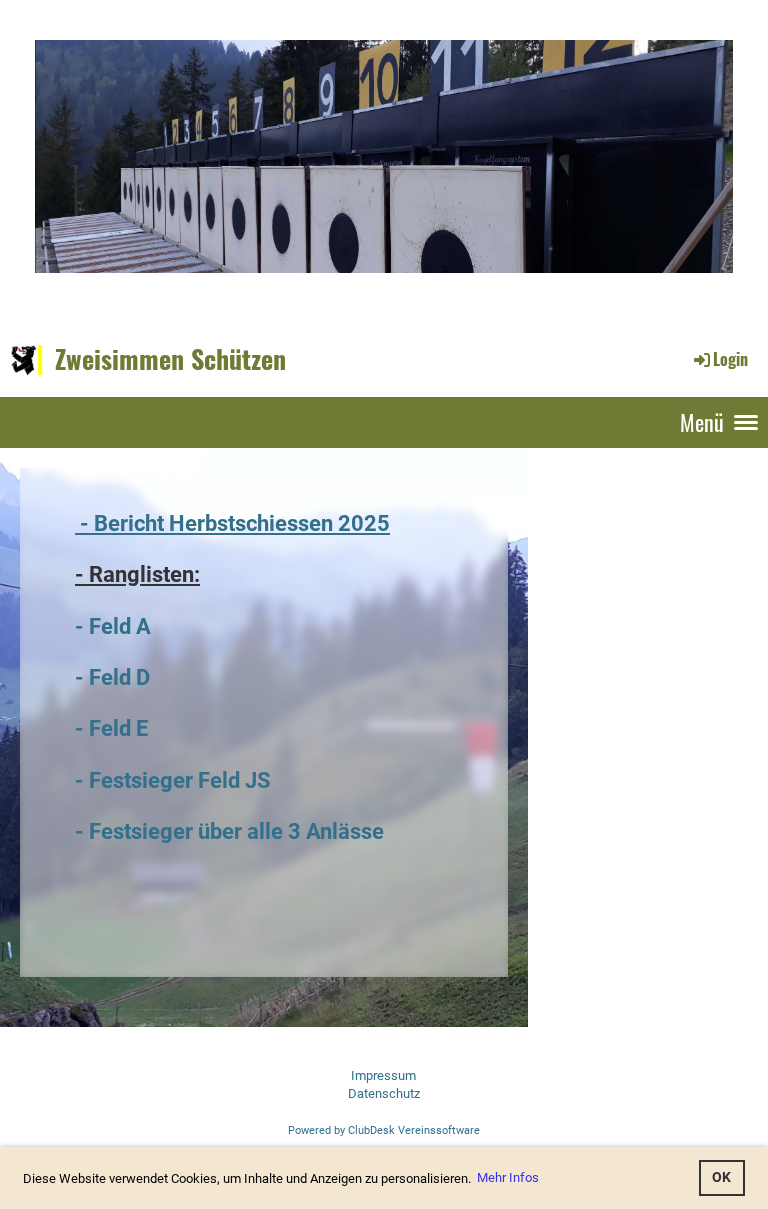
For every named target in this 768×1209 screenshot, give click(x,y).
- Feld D (112, 677)
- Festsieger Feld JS (173, 780)
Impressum (383, 1075)
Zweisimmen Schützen (170, 359)
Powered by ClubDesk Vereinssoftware (384, 1130)
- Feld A (113, 626)
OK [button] (721, 1177)
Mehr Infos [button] (508, 1177)
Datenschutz (384, 1093)
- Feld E (111, 728)
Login (730, 359)
